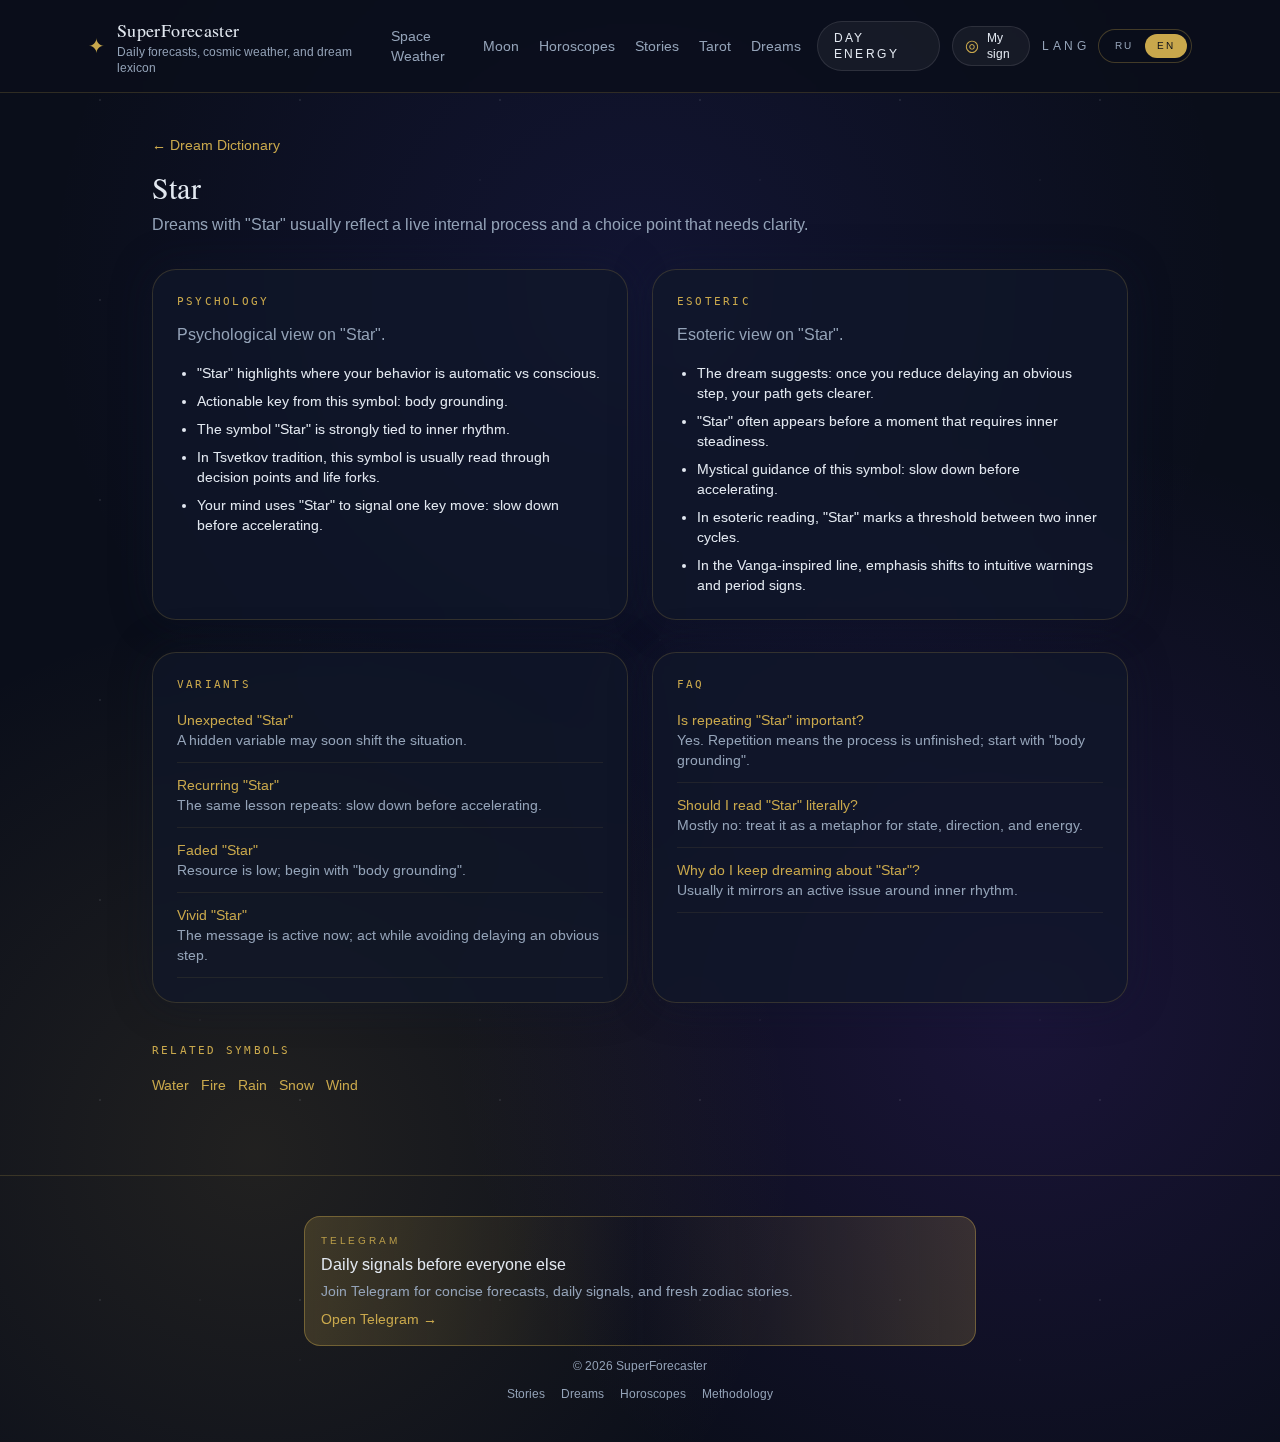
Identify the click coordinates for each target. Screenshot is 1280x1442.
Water (170, 1085)
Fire (213, 1085)
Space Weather (418, 46)
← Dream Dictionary (216, 145)
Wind (342, 1085)
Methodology (737, 1394)
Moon (501, 46)
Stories (657, 46)
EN (1166, 45)
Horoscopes (577, 46)
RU (1124, 45)
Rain (252, 1085)
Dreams (776, 46)
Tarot (715, 46)
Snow (296, 1085)
